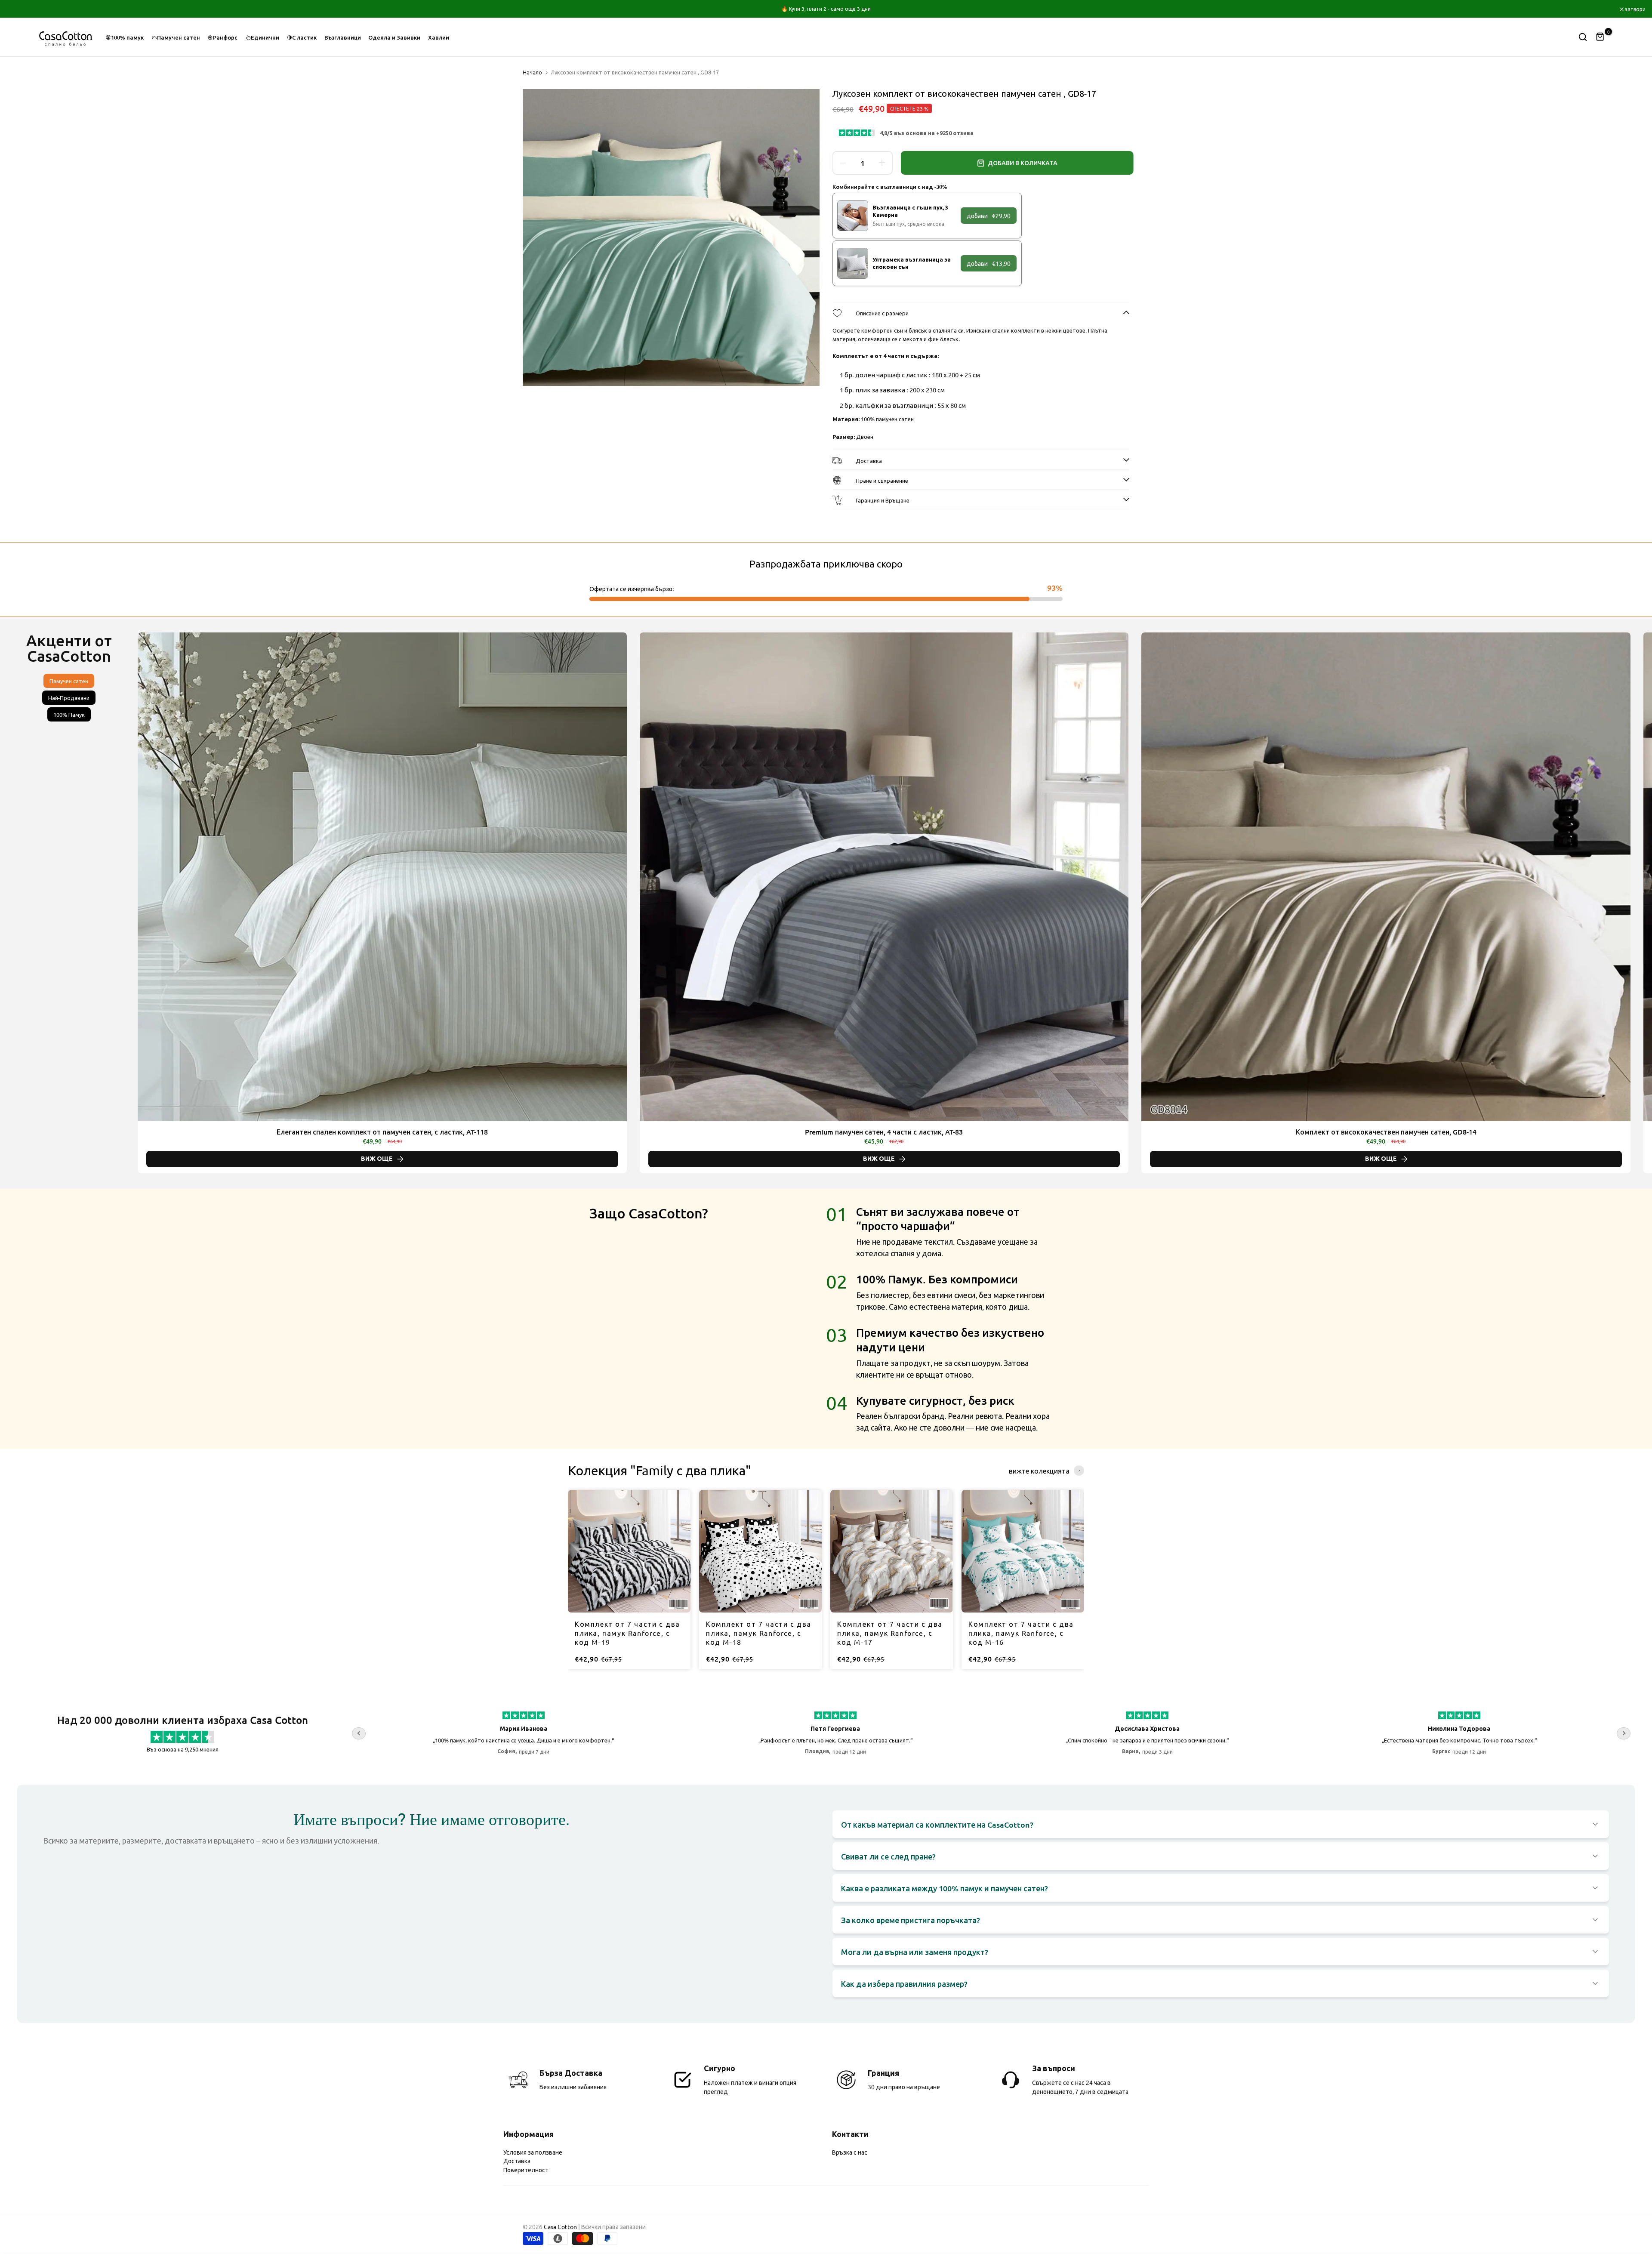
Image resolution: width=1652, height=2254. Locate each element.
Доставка (517, 2161)
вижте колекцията (1039, 1471)
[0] (1600, 37)
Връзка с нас (850, 2152)
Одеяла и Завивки (394, 37)
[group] (629, 1579)
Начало (532, 72)
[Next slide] (1566, 903)
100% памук (127, 37)
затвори (21, 9)
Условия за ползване (533, 2152)
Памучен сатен (179, 37)
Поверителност (526, 2170)
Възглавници (343, 37)
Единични (265, 37)
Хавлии (439, 37)
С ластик (304, 37)
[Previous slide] (224, 903)
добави (989, 216)
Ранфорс (225, 37)
